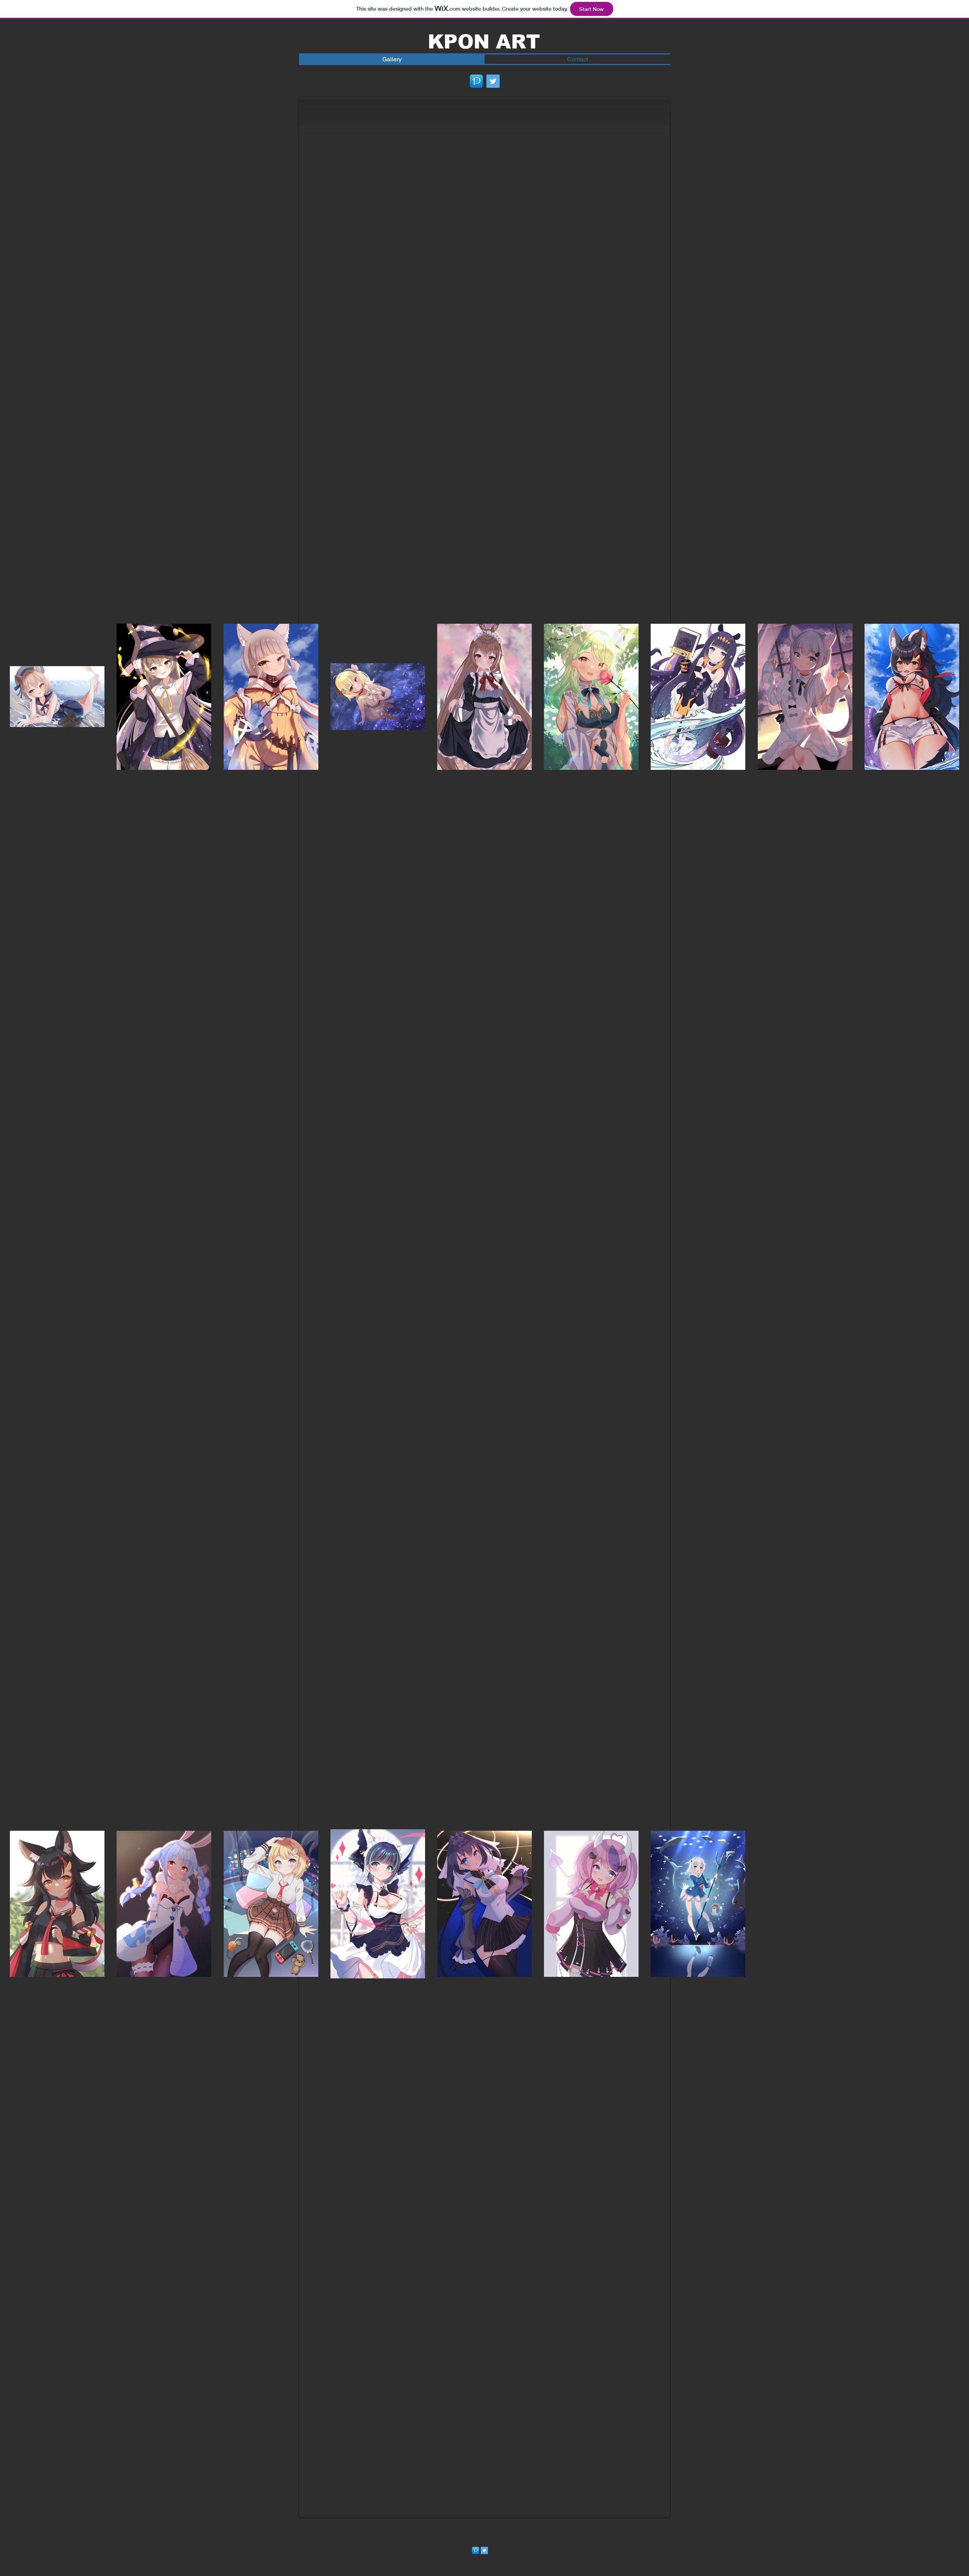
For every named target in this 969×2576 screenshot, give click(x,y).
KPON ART (484, 42)
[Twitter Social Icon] (493, 81)
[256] (476, 81)
